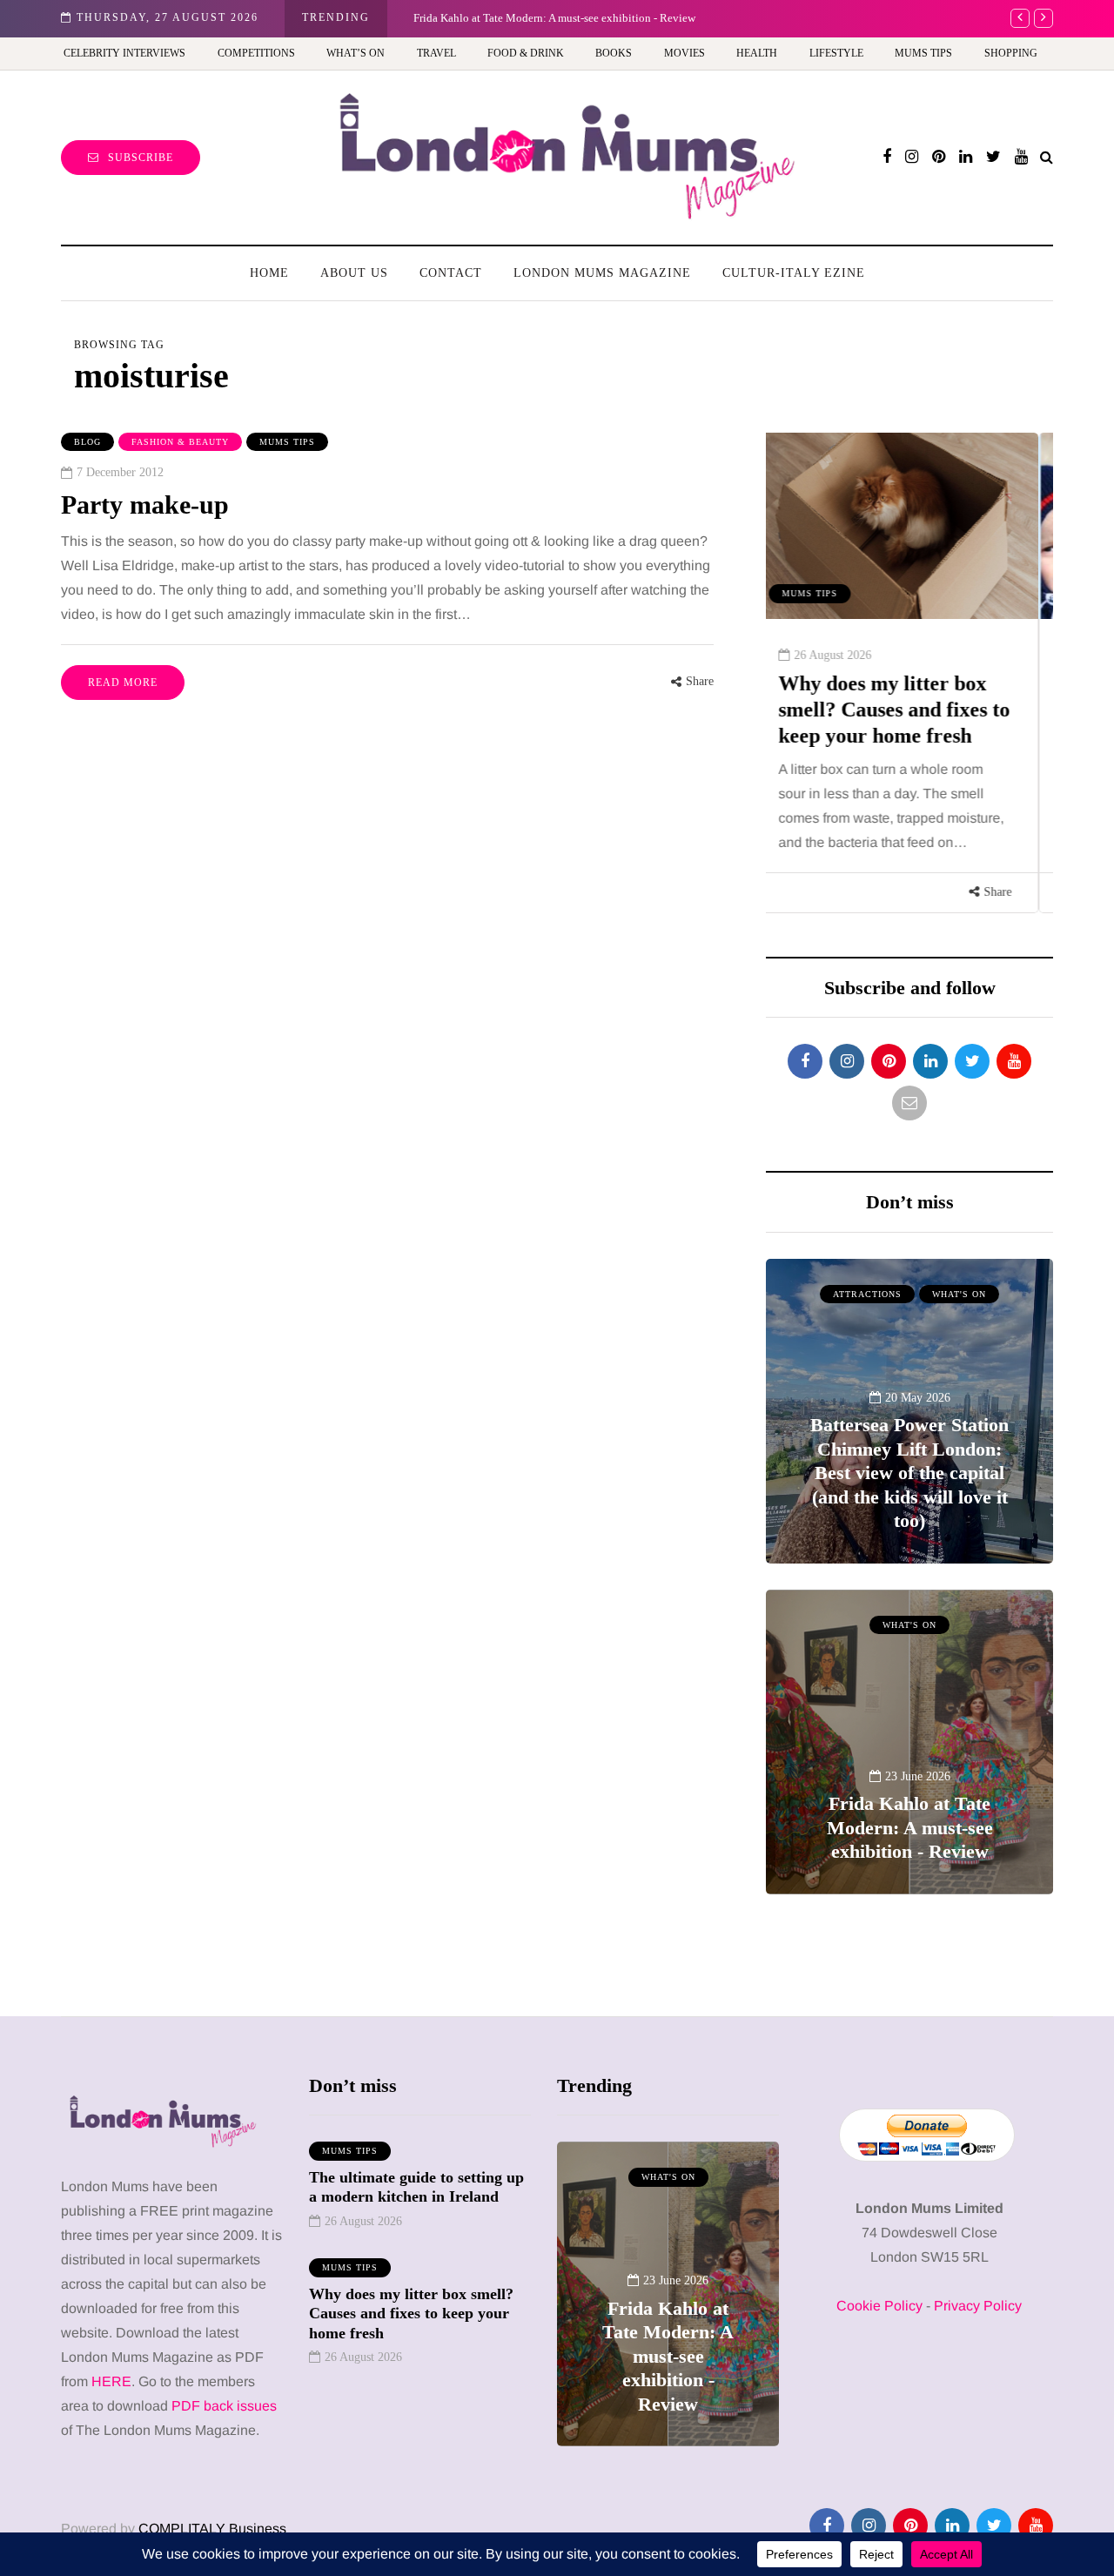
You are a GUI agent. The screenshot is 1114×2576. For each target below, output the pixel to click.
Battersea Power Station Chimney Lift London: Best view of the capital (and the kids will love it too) (909, 1473)
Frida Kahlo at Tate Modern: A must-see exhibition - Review (554, 18)
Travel (436, 53)
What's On (959, 1294)
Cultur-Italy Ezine (794, 273)
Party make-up (145, 504)
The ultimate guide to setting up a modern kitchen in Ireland (416, 2187)
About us (354, 273)
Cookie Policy (879, 2306)
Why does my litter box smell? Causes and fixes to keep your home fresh (411, 2314)
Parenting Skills (843, 593)
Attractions (867, 1294)
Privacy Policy (978, 2306)
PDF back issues (224, 2406)
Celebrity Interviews (124, 53)
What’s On (356, 53)
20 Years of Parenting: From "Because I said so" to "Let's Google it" (907, 710)
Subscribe (141, 158)
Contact (451, 273)
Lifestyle (836, 53)
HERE (111, 2381)
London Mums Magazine (602, 273)
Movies (685, 53)
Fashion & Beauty (180, 442)
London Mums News (849, 572)
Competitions (256, 53)
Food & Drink (526, 53)
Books (614, 53)
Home (269, 273)
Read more (123, 683)
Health (757, 53)
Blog (87, 442)
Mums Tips (923, 53)
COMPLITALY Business (212, 2529)
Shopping (1011, 53)
